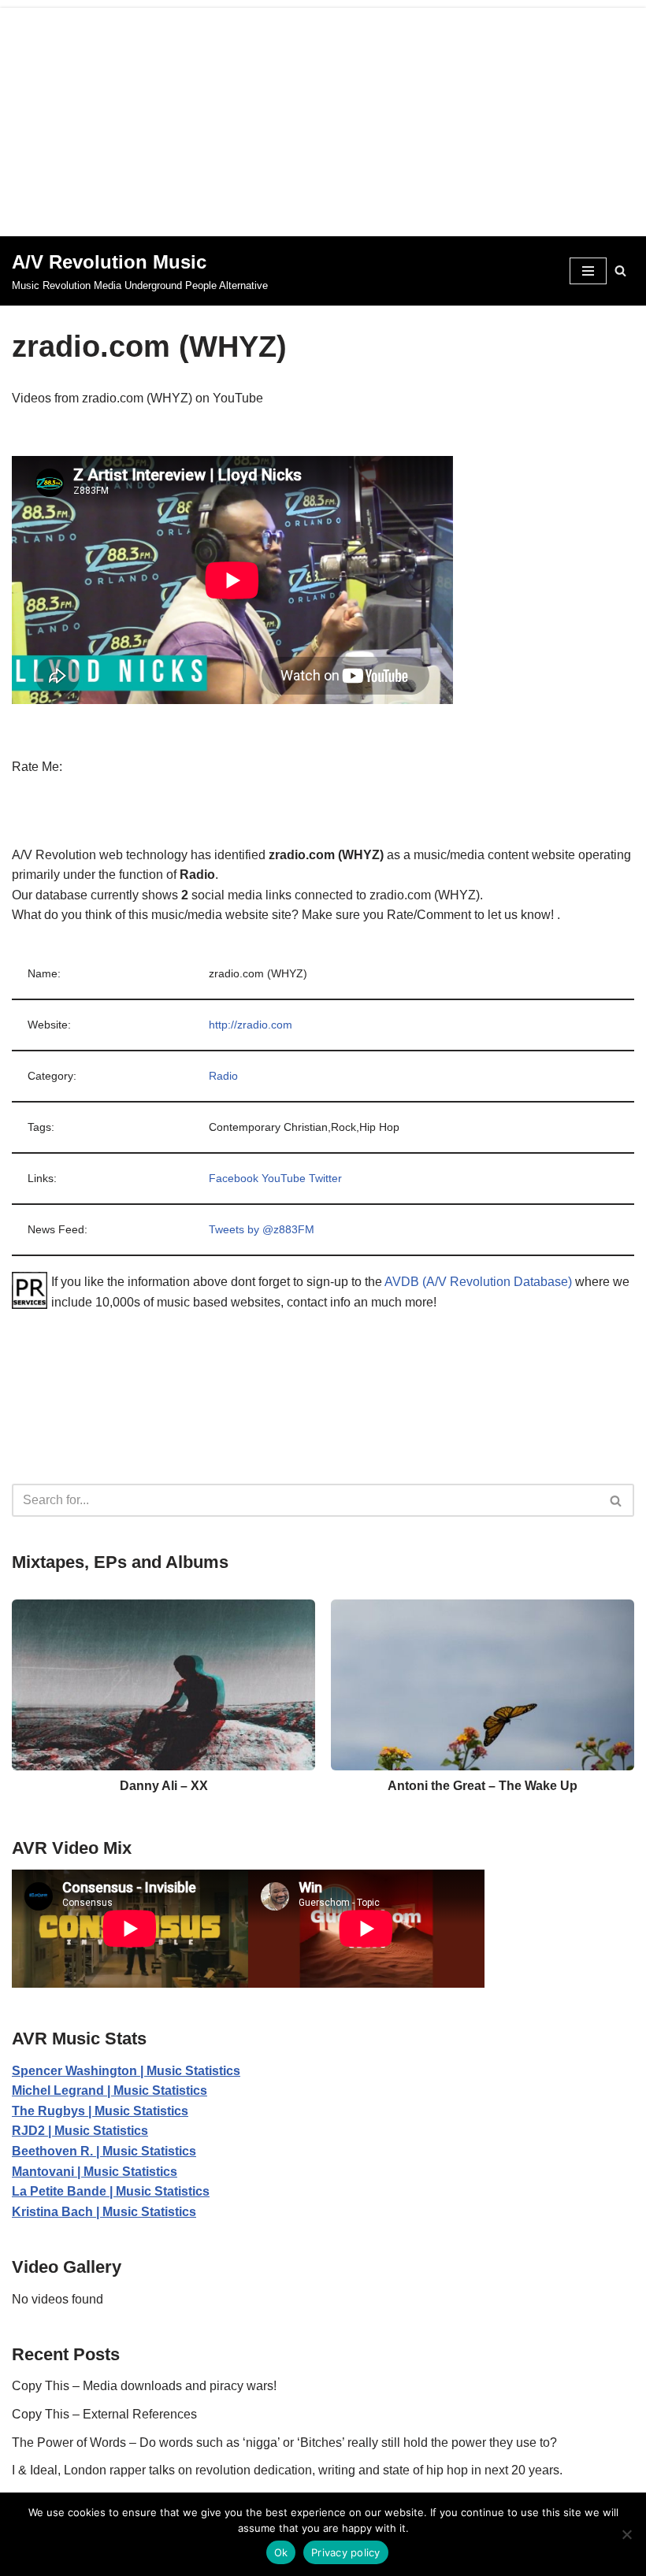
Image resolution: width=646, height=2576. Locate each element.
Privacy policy (346, 2552)
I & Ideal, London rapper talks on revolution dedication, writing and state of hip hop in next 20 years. (287, 2470)
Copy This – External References (104, 2414)
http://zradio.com (251, 1025)
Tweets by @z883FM (262, 1229)
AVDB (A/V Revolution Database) (478, 1282)
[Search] (620, 271)
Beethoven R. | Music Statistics (104, 2151)
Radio (223, 1076)
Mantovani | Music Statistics (95, 2172)
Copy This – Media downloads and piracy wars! (144, 2386)
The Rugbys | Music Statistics (100, 2111)
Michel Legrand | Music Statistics (110, 2090)
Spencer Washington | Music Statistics (126, 2071)
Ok (281, 2552)
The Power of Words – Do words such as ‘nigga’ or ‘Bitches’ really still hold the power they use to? (284, 2443)
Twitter (325, 1178)
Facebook (234, 1178)
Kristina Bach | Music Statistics (104, 2212)
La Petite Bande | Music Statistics (111, 2191)
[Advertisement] (323, 118)
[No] (626, 2534)
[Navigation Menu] (588, 271)
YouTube (284, 1178)
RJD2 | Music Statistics (80, 2131)
